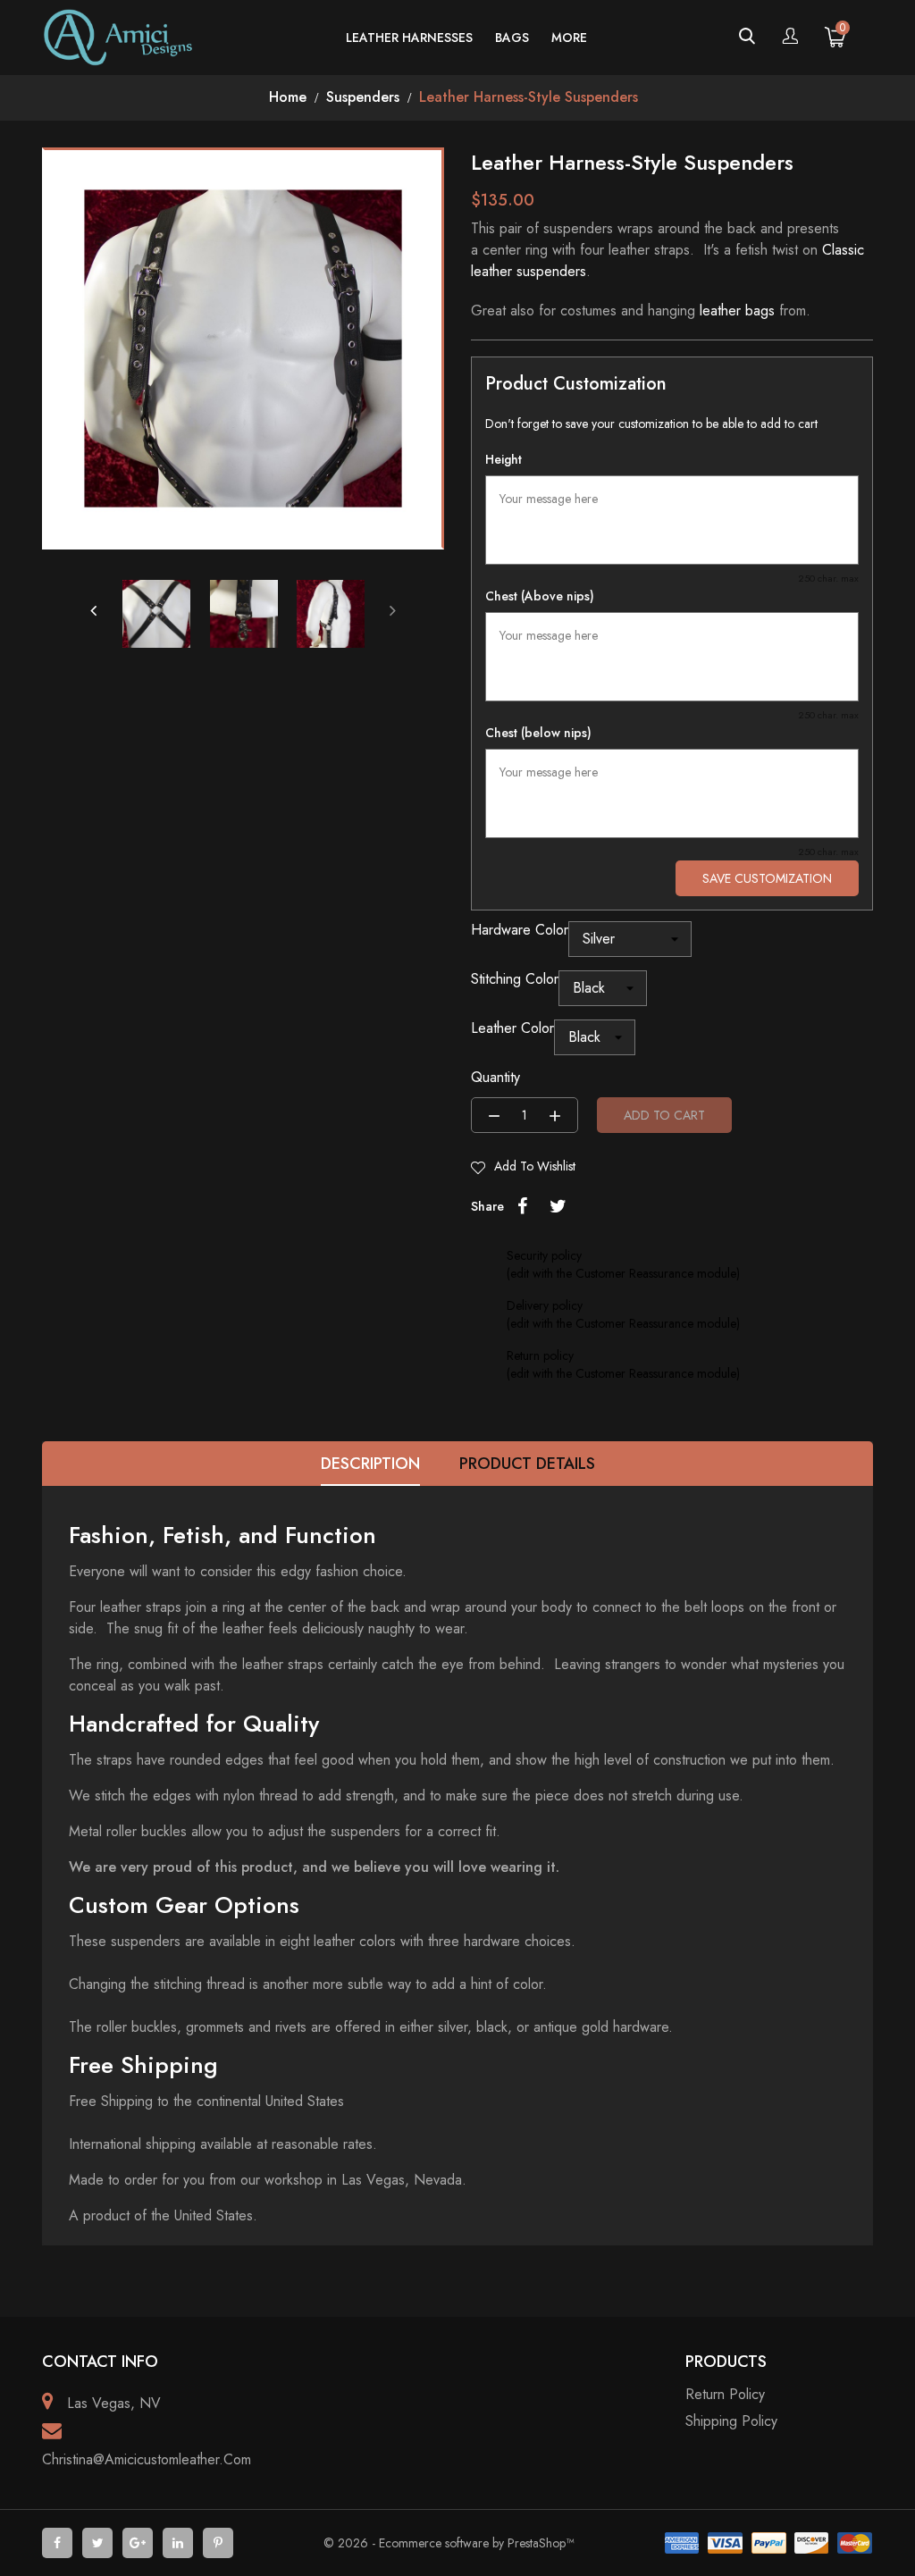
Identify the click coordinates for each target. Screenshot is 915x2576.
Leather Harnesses (409, 38)
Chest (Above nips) (540, 596)
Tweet (558, 1206)
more (569, 38)
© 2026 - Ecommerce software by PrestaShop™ (449, 2543)
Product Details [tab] (527, 1464)
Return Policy (725, 2394)
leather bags (737, 310)
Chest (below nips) (538, 733)
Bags (512, 38)
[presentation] (93, 610)
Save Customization (767, 878)
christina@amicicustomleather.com (147, 2459)
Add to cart (664, 1115)
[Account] (790, 38)
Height (504, 459)
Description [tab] (370, 1464)
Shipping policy (731, 2421)
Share (522, 1206)
